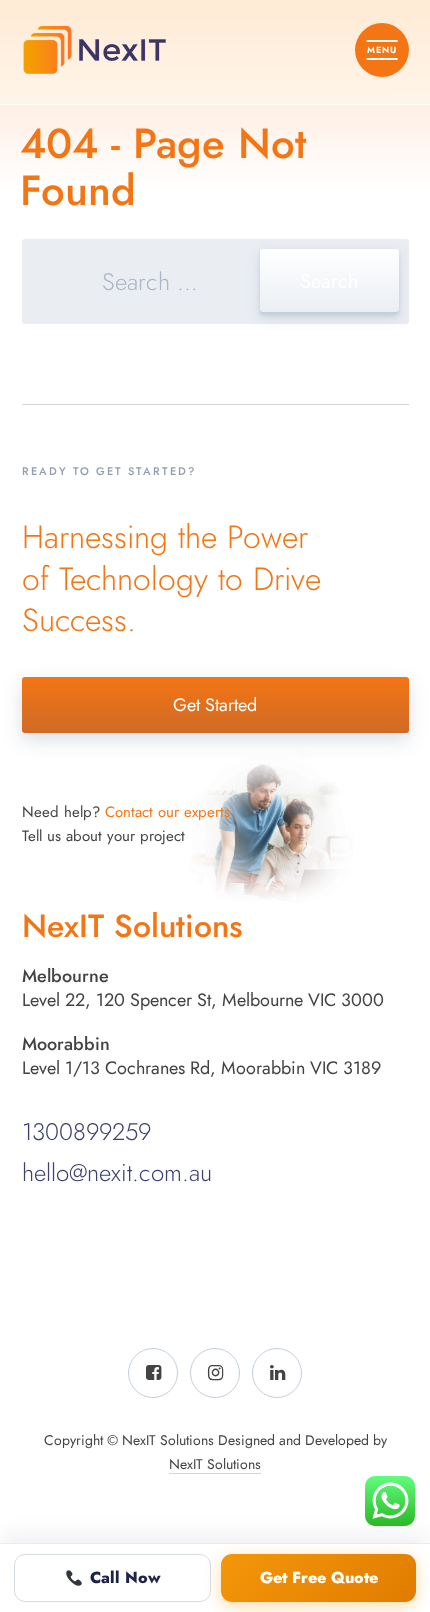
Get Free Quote (319, 1577)
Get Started (215, 705)
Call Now (125, 1577)
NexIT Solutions (215, 1464)
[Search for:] (215, 284)
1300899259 (86, 1131)
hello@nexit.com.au (117, 1172)
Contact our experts (167, 812)
